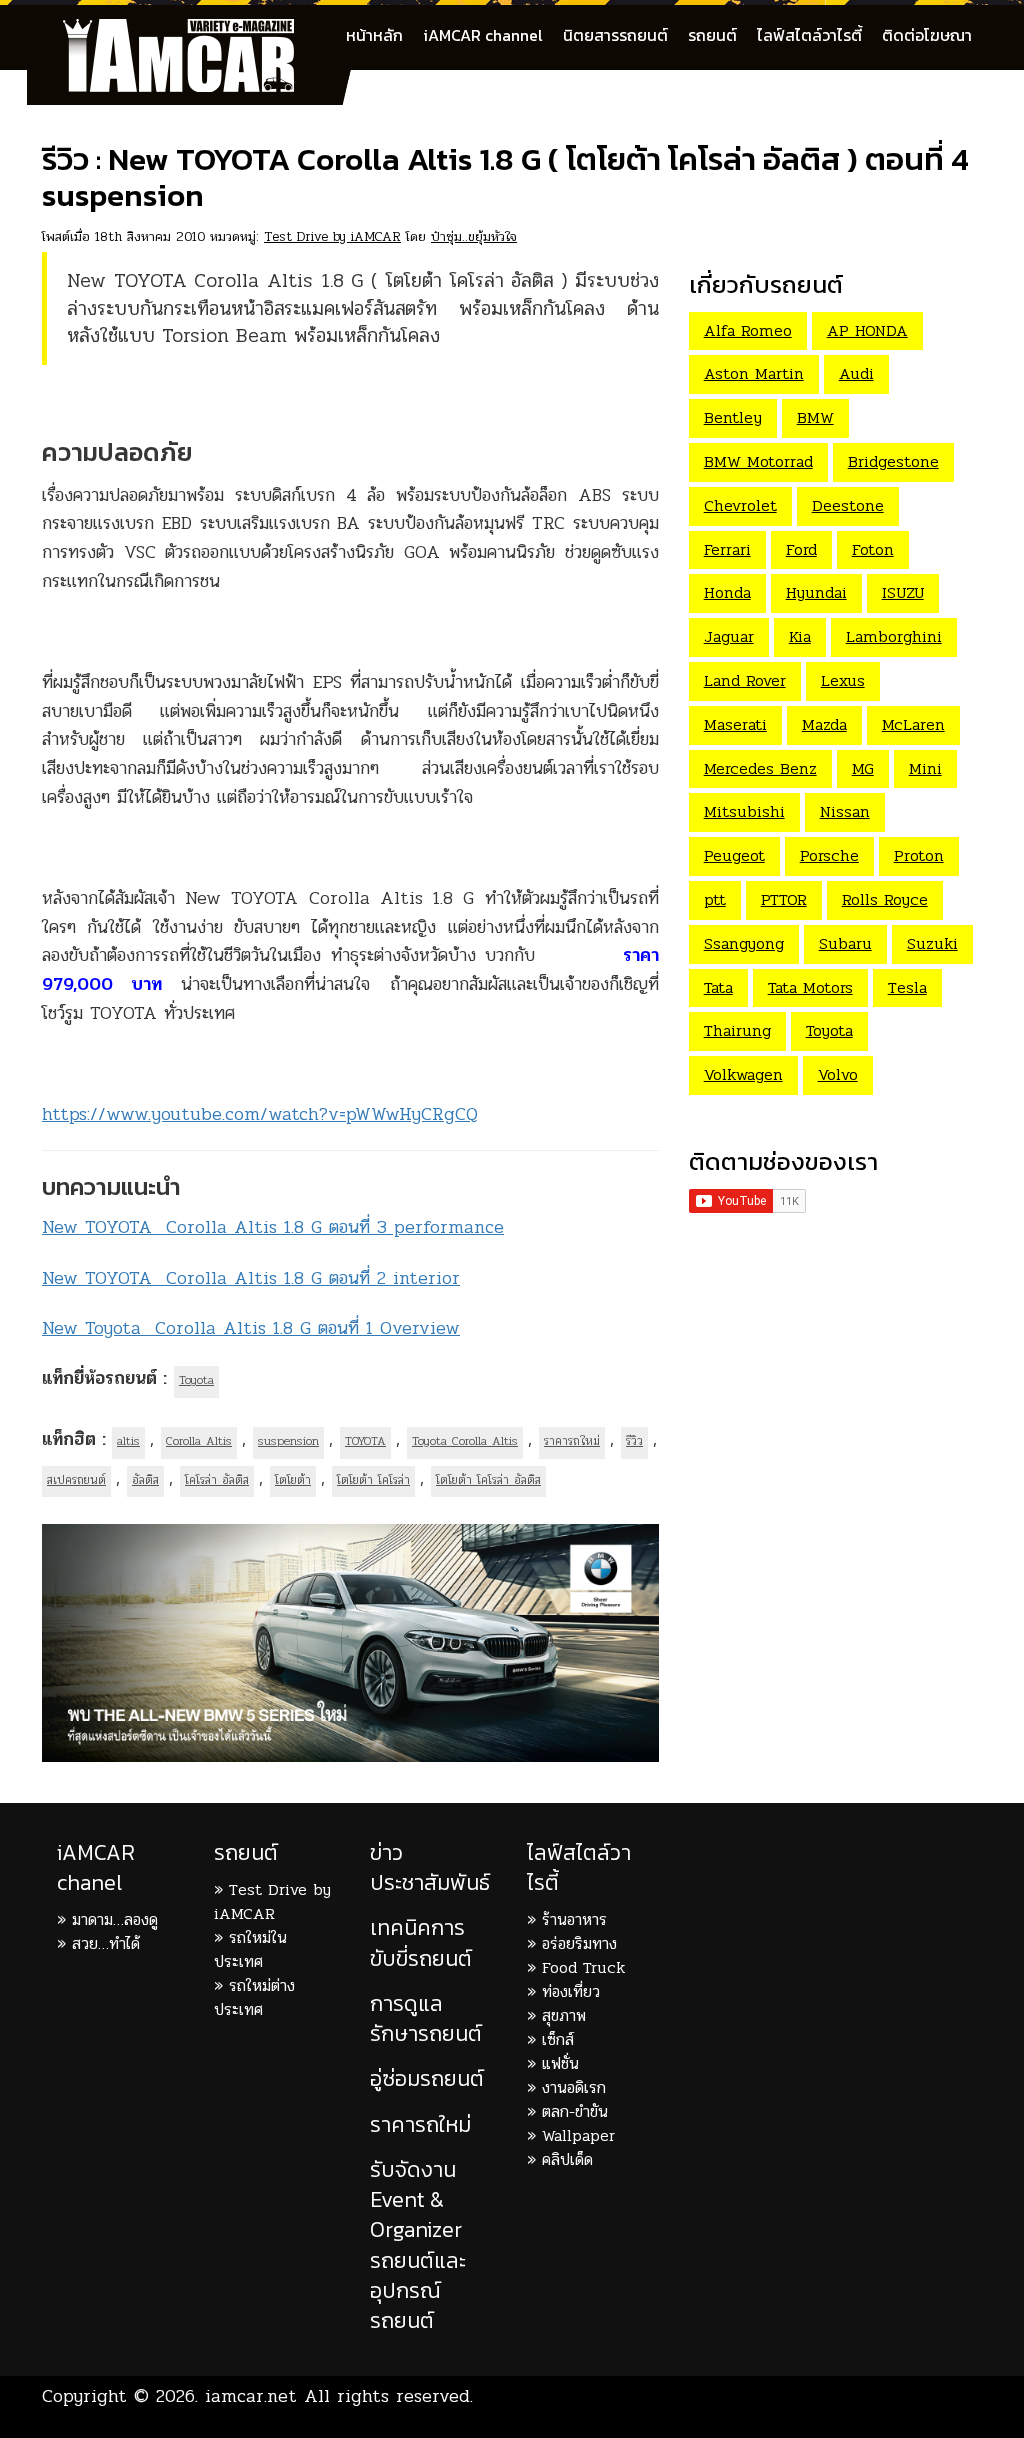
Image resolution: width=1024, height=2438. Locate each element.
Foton (873, 549)
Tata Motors (810, 987)
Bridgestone (893, 461)
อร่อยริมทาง (579, 1943)
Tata (718, 987)
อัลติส (145, 1480)
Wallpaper (578, 2135)
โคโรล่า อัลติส (217, 1480)
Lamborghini (894, 636)
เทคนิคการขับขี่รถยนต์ (421, 1942)
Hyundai (816, 592)
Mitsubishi (744, 811)
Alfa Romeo (748, 330)
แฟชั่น (560, 2063)
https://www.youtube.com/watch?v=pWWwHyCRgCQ (260, 1114)
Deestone (848, 505)
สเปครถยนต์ (76, 1480)
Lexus (843, 680)
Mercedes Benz (760, 768)
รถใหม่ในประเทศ (250, 1949)
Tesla (907, 987)
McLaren (913, 724)
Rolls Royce (885, 899)
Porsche (829, 855)
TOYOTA (365, 1441)
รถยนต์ (712, 35)
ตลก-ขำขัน (575, 2111)
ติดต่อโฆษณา (927, 35)
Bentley (733, 417)
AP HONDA (867, 330)
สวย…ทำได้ (106, 1943)
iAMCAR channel (483, 35)
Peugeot (734, 855)
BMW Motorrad (758, 461)
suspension (288, 1441)
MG (863, 768)
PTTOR (784, 899)
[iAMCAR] (197, 30)
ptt (715, 899)
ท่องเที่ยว (571, 1991)
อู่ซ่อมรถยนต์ (427, 2078)
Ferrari (727, 549)
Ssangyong (744, 943)
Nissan (845, 811)
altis (128, 1441)
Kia (800, 636)
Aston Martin (754, 373)
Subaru (845, 943)
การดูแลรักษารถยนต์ (426, 2018)
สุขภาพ (564, 2015)
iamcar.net (251, 2396)
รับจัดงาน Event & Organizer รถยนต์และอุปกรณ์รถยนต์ (418, 2245)
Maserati (735, 724)
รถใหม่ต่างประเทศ (254, 1997)
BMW (815, 417)
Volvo (838, 1074)
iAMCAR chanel (96, 1867)
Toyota (196, 1380)
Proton (919, 855)
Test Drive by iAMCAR (332, 236)
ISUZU (903, 592)
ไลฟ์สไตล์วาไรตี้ (809, 35)
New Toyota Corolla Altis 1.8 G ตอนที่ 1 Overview (251, 1328)
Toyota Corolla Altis (465, 1441)
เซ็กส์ (558, 2039)
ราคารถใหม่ (572, 1441)
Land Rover (745, 680)
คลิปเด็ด (567, 2159)
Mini (925, 768)
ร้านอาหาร (574, 1919)
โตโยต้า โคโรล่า (373, 1480)
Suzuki (932, 943)
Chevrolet (740, 505)
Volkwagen (743, 1074)
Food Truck (583, 1967)
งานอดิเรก (574, 2087)
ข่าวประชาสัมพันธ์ (430, 1867)
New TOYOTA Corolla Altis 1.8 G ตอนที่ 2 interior (251, 1278)
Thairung (737, 1030)
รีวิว (634, 1441)
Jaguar (729, 636)
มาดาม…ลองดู (115, 1919)
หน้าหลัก (374, 35)
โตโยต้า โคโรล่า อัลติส (488, 1480)
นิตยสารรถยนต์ (615, 35)
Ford (801, 549)
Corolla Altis (199, 1441)
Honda (727, 592)
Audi (856, 373)
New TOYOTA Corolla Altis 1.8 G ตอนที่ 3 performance (273, 1227)
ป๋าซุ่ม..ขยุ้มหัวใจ (474, 236)
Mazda (824, 724)
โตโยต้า (293, 1480)
